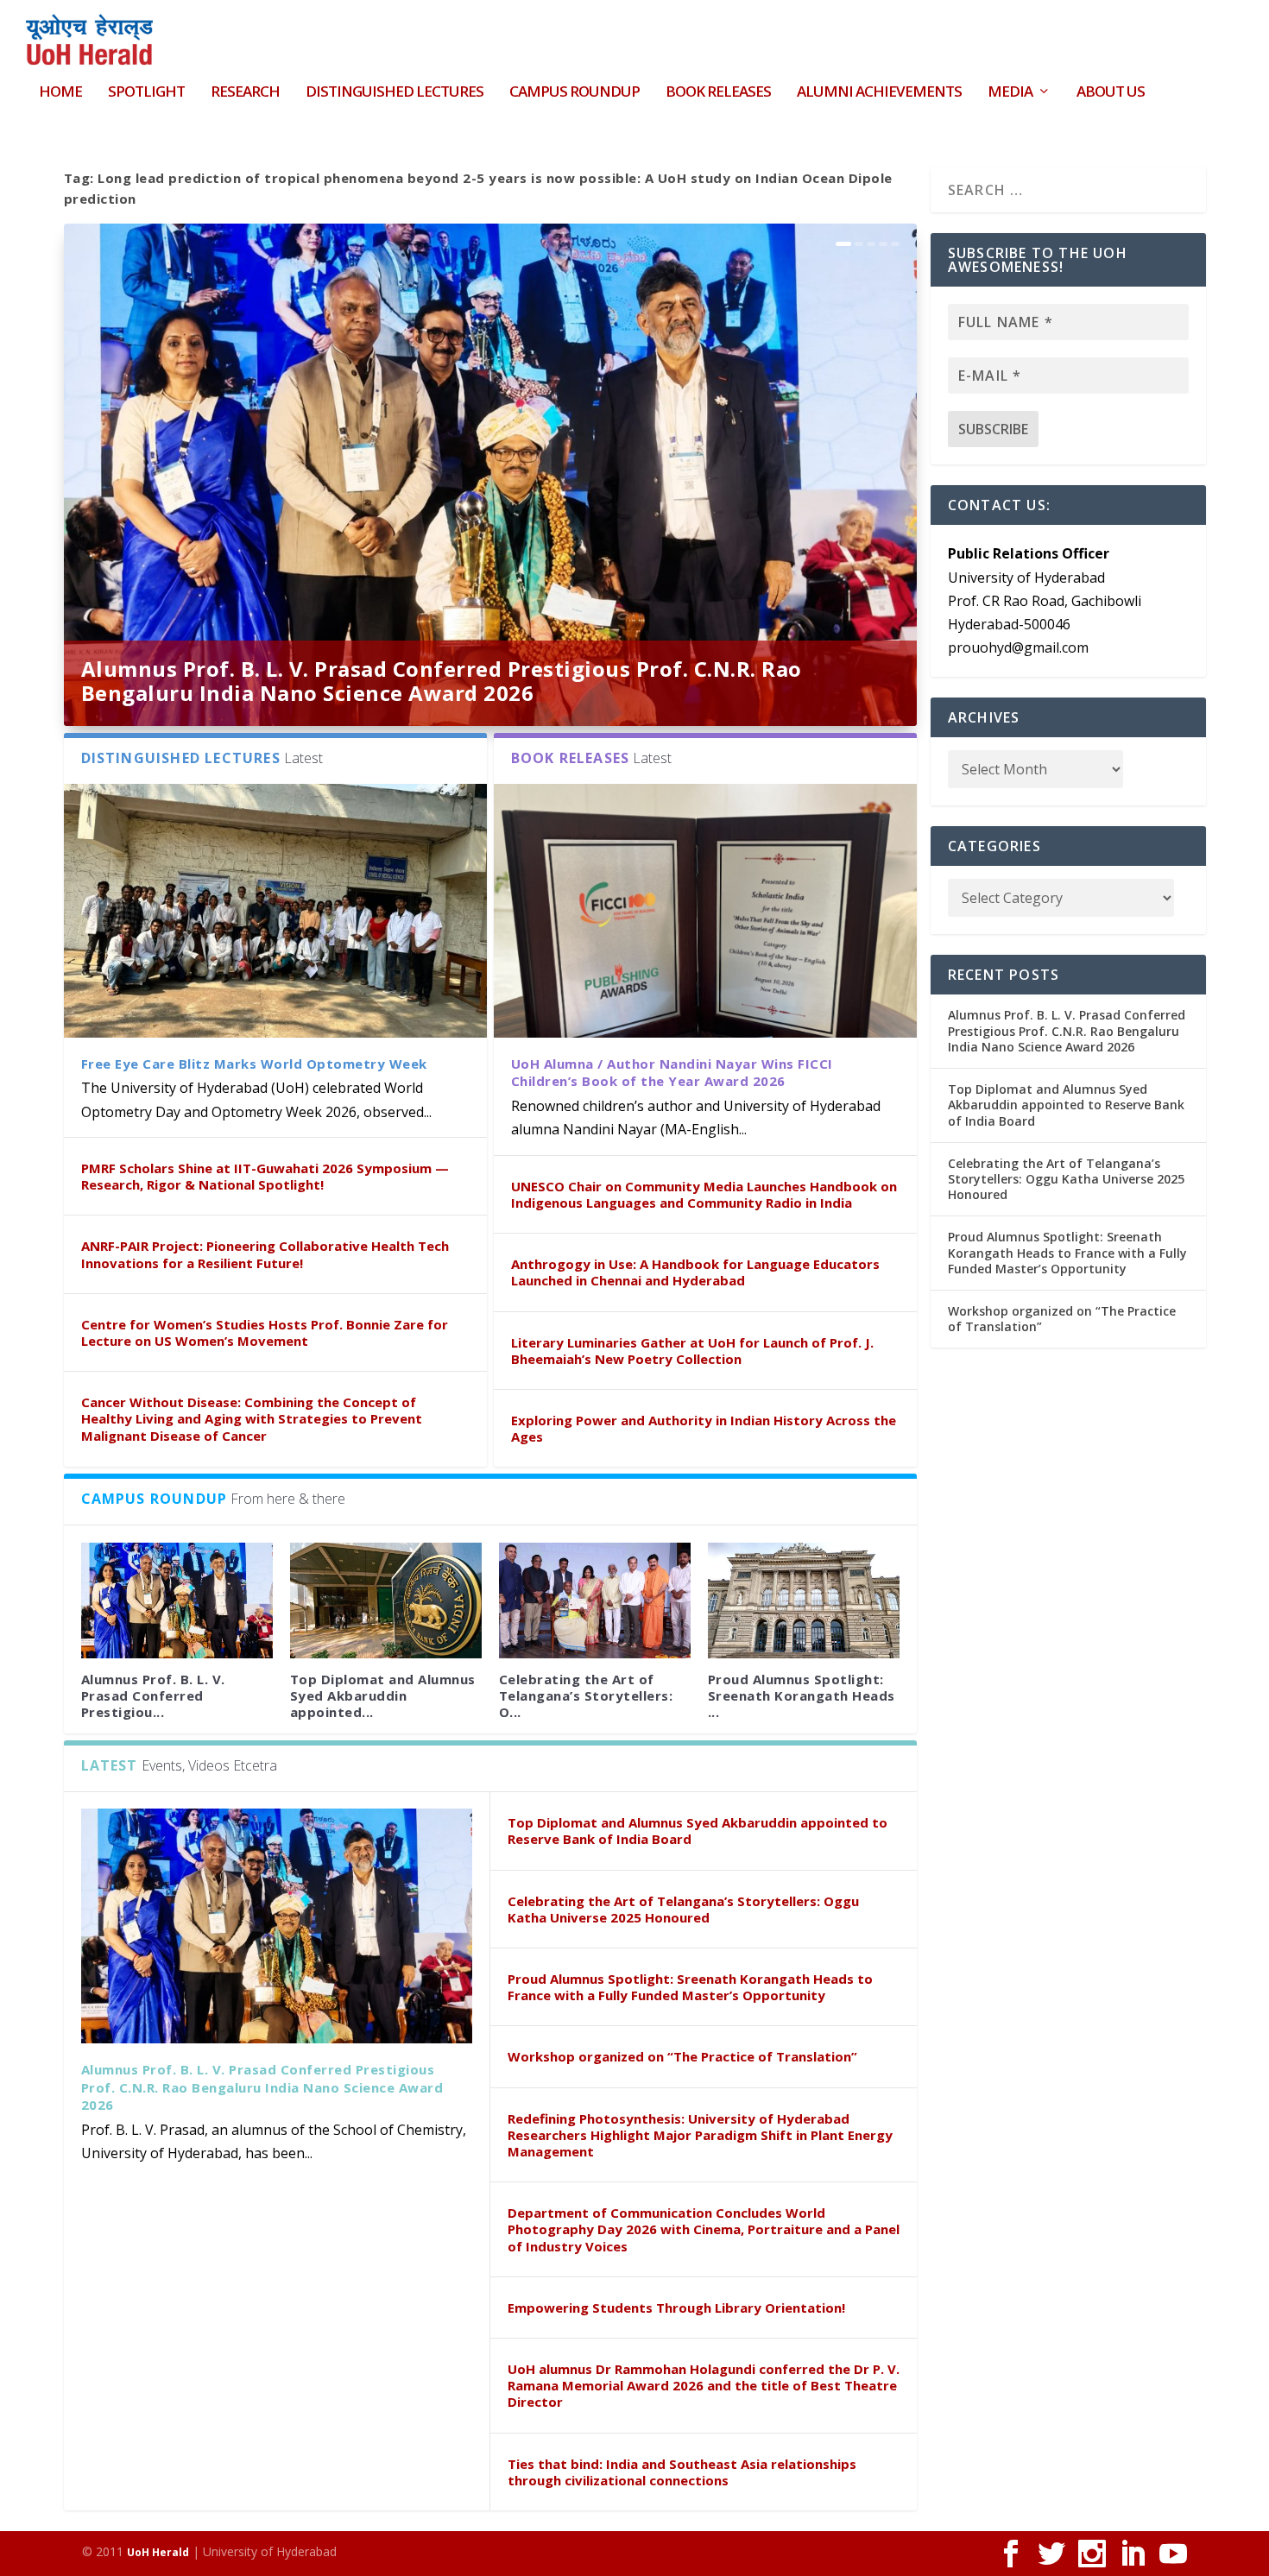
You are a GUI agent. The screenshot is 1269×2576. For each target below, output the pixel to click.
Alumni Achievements (879, 93)
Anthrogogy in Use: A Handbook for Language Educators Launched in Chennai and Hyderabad (695, 1272)
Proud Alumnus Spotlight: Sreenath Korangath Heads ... (802, 1695)
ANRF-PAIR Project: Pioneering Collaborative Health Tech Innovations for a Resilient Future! (265, 1254)
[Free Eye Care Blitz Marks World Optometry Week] (275, 911)
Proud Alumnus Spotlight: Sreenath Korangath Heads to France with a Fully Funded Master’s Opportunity (690, 1987)
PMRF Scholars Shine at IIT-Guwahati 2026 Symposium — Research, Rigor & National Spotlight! (265, 1176)
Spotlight (146, 93)
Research (245, 93)
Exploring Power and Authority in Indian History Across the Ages (704, 1428)
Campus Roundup (575, 93)
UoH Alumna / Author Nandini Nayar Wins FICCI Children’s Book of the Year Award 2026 (672, 1073)
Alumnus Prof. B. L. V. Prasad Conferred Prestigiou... (153, 1695)
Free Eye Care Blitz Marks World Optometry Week (254, 1064)
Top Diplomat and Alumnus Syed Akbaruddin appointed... (383, 1695)
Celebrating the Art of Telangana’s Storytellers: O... (586, 1695)
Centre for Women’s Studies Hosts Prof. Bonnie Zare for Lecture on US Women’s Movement (265, 1332)
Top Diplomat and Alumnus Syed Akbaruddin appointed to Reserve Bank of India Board (698, 1831)
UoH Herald (158, 2552)
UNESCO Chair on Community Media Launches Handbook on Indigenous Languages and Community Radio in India (704, 1194)
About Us (1111, 93)
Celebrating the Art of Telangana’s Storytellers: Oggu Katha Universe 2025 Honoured (683, 1909)
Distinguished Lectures (395, 93)
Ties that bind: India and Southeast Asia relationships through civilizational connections (682, 2472)
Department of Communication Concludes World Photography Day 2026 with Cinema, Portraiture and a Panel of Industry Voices (704, 2229)
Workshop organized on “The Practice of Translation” (682, 2056)
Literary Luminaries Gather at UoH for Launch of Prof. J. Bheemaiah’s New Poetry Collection (692, 1351)
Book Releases (718, 93)
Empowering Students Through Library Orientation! (676, 2308)
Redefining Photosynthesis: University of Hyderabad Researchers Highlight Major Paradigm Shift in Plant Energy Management (700, 2135)
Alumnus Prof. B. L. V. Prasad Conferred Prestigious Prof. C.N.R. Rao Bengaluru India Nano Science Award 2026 (442, 681)
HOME (60, 93)
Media (1010, 93)
